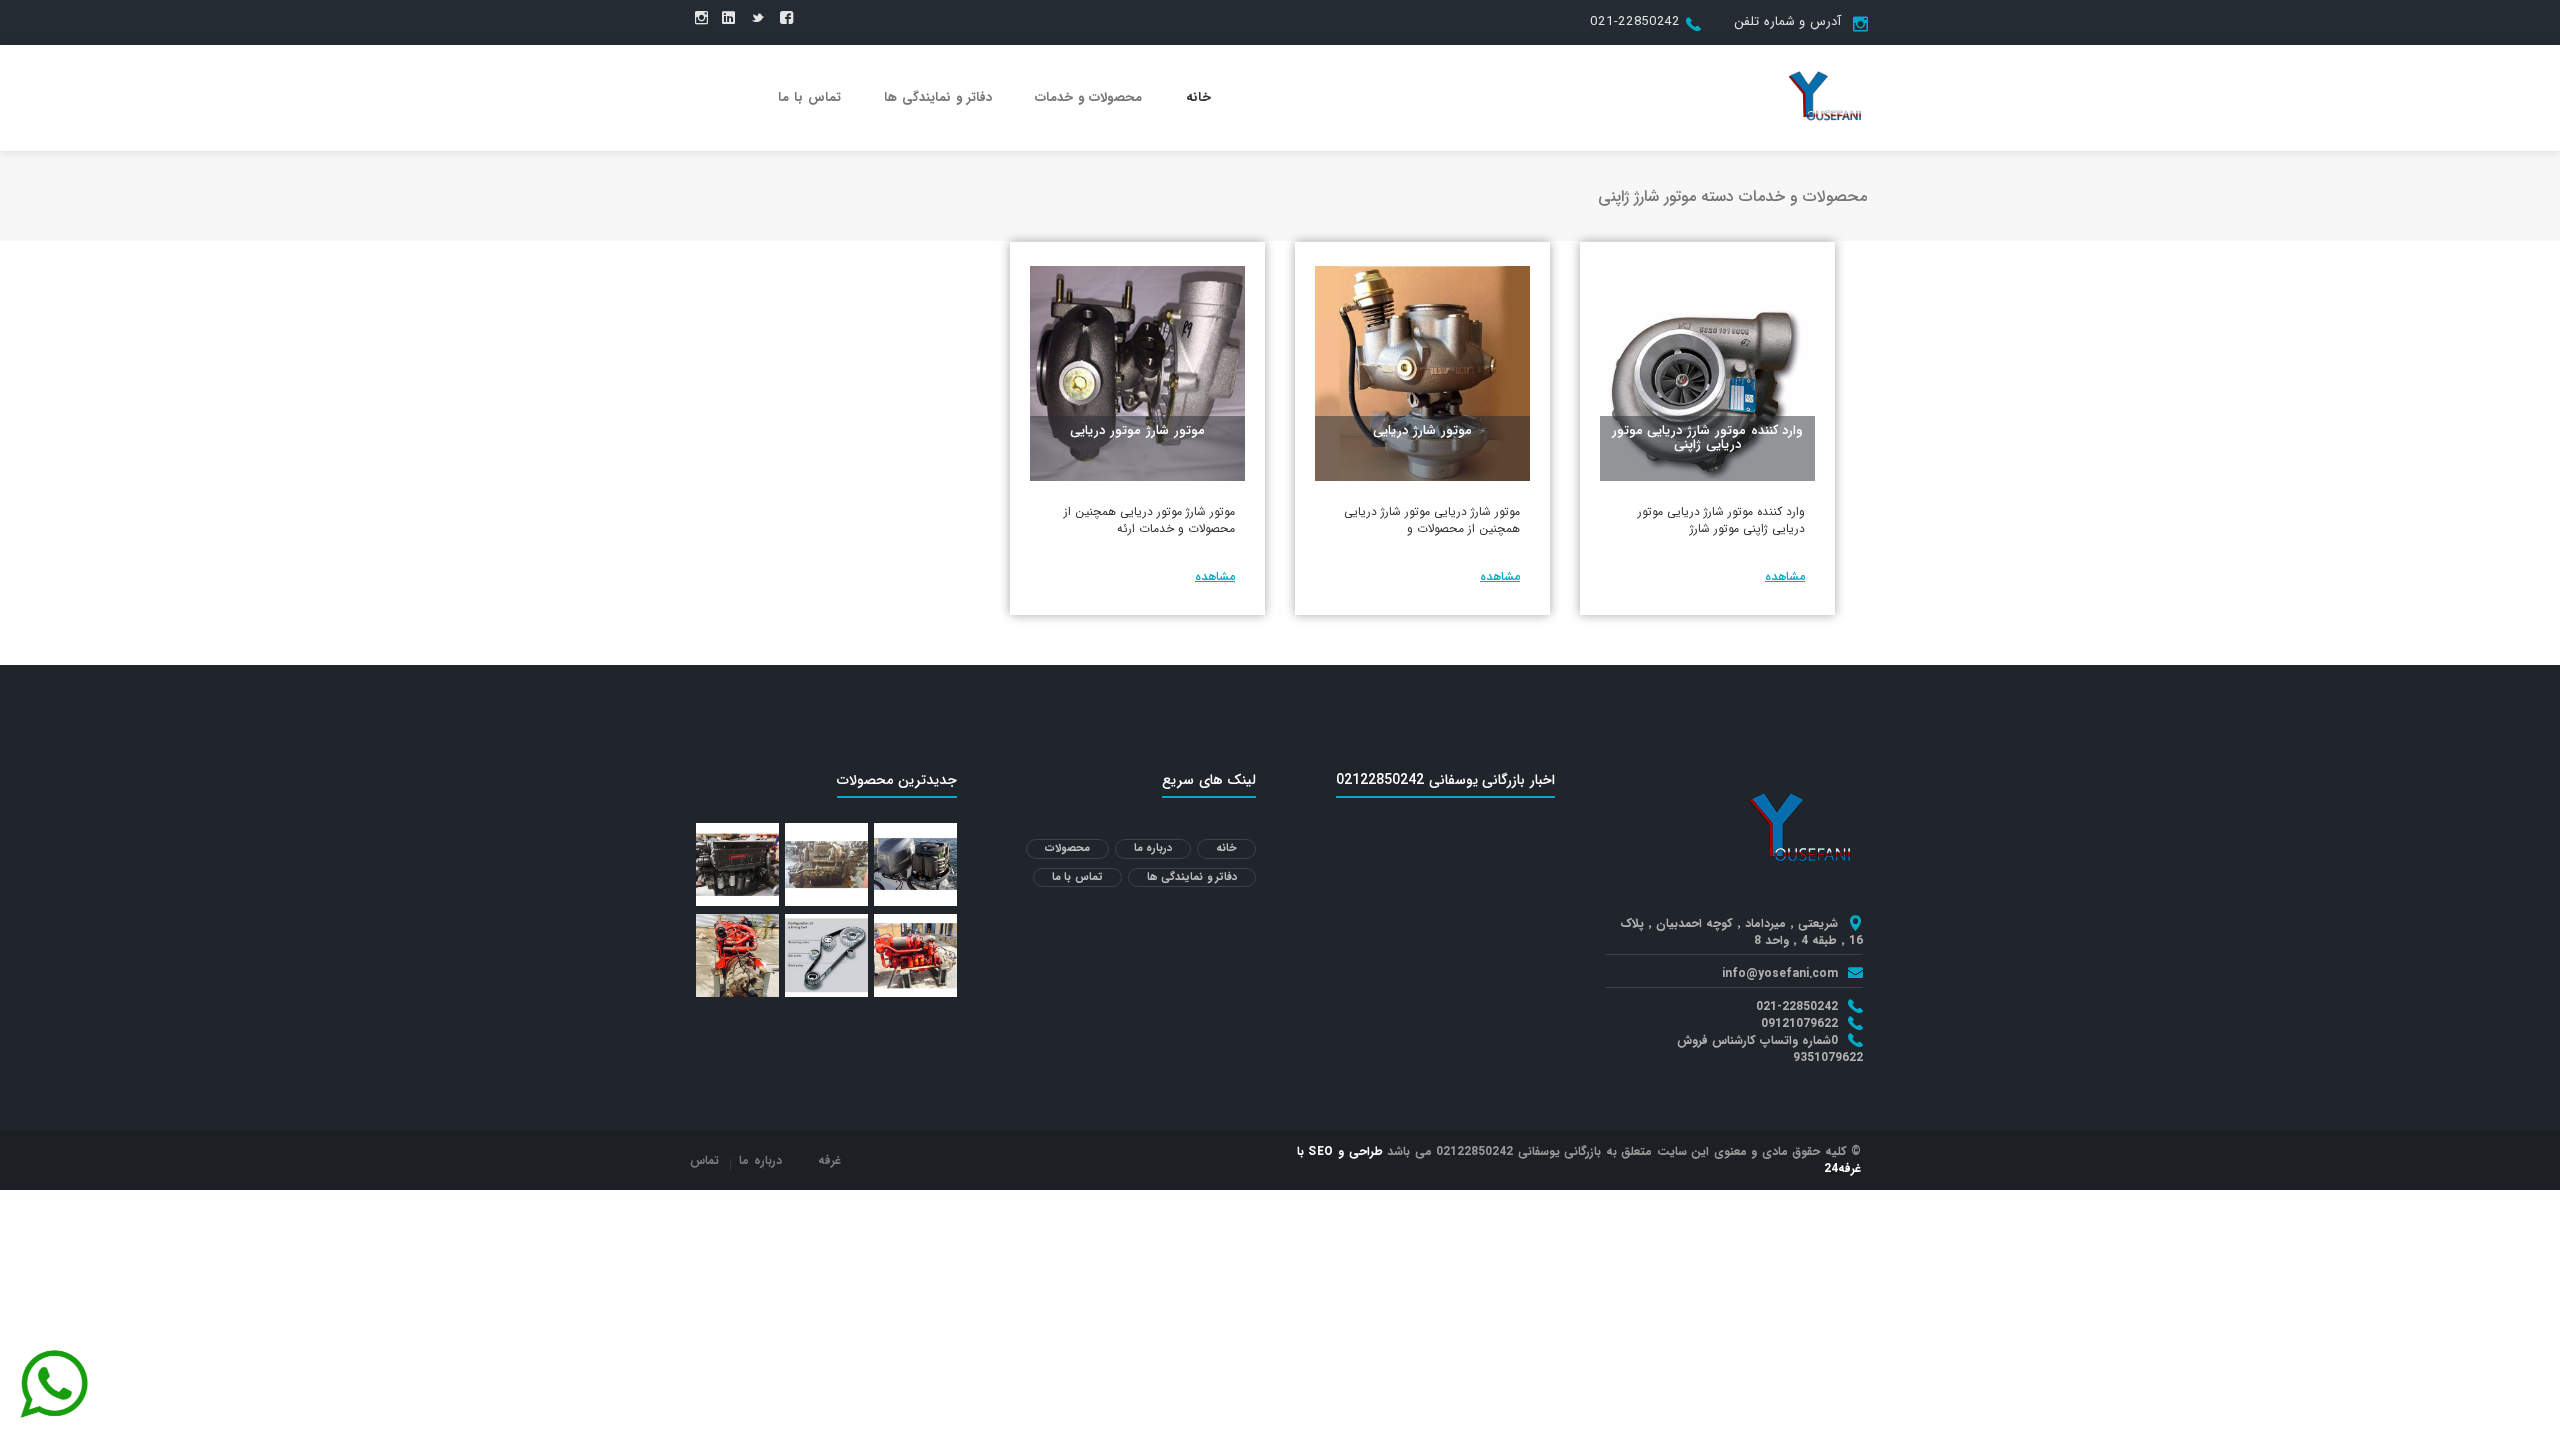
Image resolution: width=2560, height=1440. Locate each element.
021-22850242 (1634, 21)
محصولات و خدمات (1088, 97)
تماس (704, 1160)
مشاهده (1785, 576)
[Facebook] (786, 19)
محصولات (1067, 848)
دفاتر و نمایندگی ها (938, 97)
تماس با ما (809, 97)
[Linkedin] (728, 19)
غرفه (829, 1160)
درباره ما (1153, 848)
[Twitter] (757, 19)
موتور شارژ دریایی (1422, 430)
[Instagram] (701, 19)
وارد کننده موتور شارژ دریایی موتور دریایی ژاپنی (1708, 437)
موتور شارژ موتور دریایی (1137, 430)
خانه (1198, 97)
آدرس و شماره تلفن (1787, 21)
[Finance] (1825, 97)
